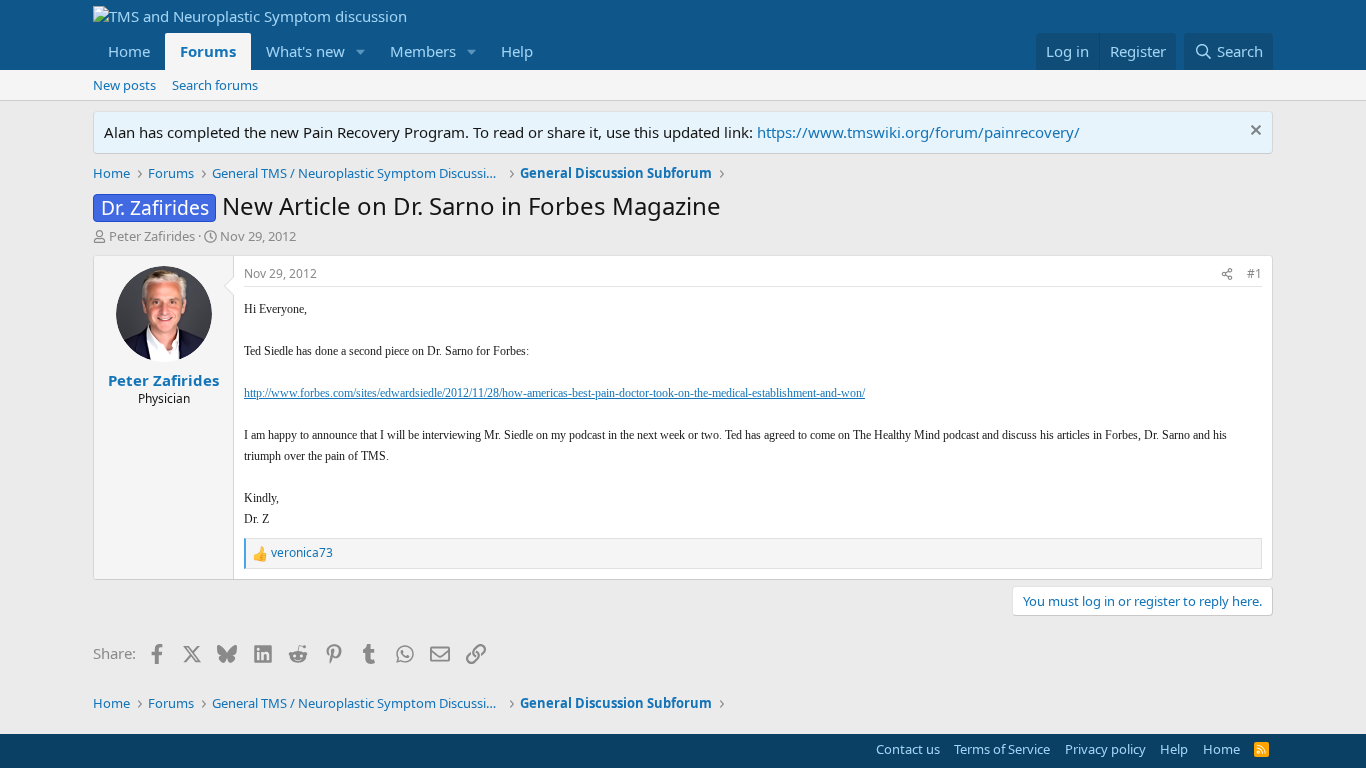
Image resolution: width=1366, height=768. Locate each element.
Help (517, 51)
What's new (305, 51)
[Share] (1227, 274)
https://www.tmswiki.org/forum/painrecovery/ (918, 132)
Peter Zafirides (152, 236)
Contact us (908, 749)
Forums (208, 51)
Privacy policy (1105, 749)
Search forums (215, 85)
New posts (124, 85)
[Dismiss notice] (1253, 132)
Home (129, 51)
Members (423, 51)
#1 (1254, 273)
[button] (361, 51)
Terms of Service (1002, 749)
